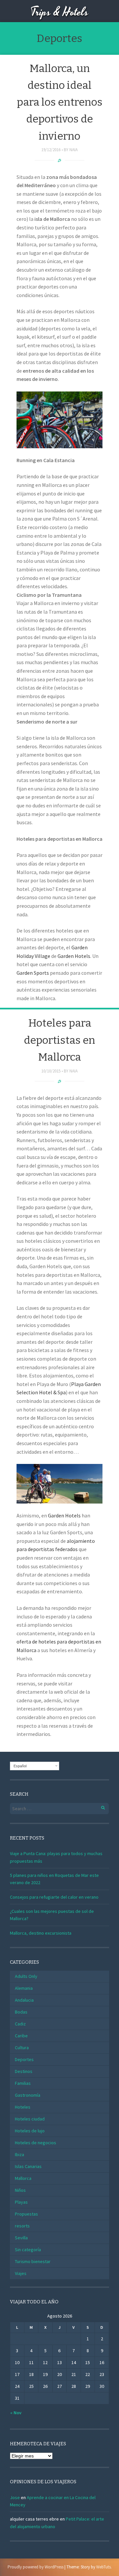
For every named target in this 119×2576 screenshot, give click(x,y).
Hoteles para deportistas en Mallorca (59, 1040)
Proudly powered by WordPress (36, 2567)
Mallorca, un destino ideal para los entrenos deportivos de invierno (60, 102)
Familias (23, 2083)
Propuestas (26, 2214)
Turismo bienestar (33, 2261)
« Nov (16, 2413)
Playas (21, 2202)
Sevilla (21, 2238)
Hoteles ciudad (30, 2119)
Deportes (24, 2059)
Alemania (24, 1988)
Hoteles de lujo (30, 2131)
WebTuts (103, 2567)
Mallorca (23, 2178)
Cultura (22, 2048)
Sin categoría (28, 2250)
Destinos (24, 2071)
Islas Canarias (28, 2166)
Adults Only (26, 1976)
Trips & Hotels (59, 12)
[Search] (99, 1807)
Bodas (21, 2012)
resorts (22, 2226)
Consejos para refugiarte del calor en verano (54, 1897)
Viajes (21, 2273)
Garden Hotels (74, 956)
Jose (15, 2497)
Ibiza (20, 2154)
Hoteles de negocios (36, 2143)
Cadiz (20, 2024)
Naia (74, 150)
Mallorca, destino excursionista (41, 1933)
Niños (20, 2190)
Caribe (21, 2036)
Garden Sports (33, 973)
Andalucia (24, 2000)
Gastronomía (28, 2095)
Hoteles (23, 2107)
